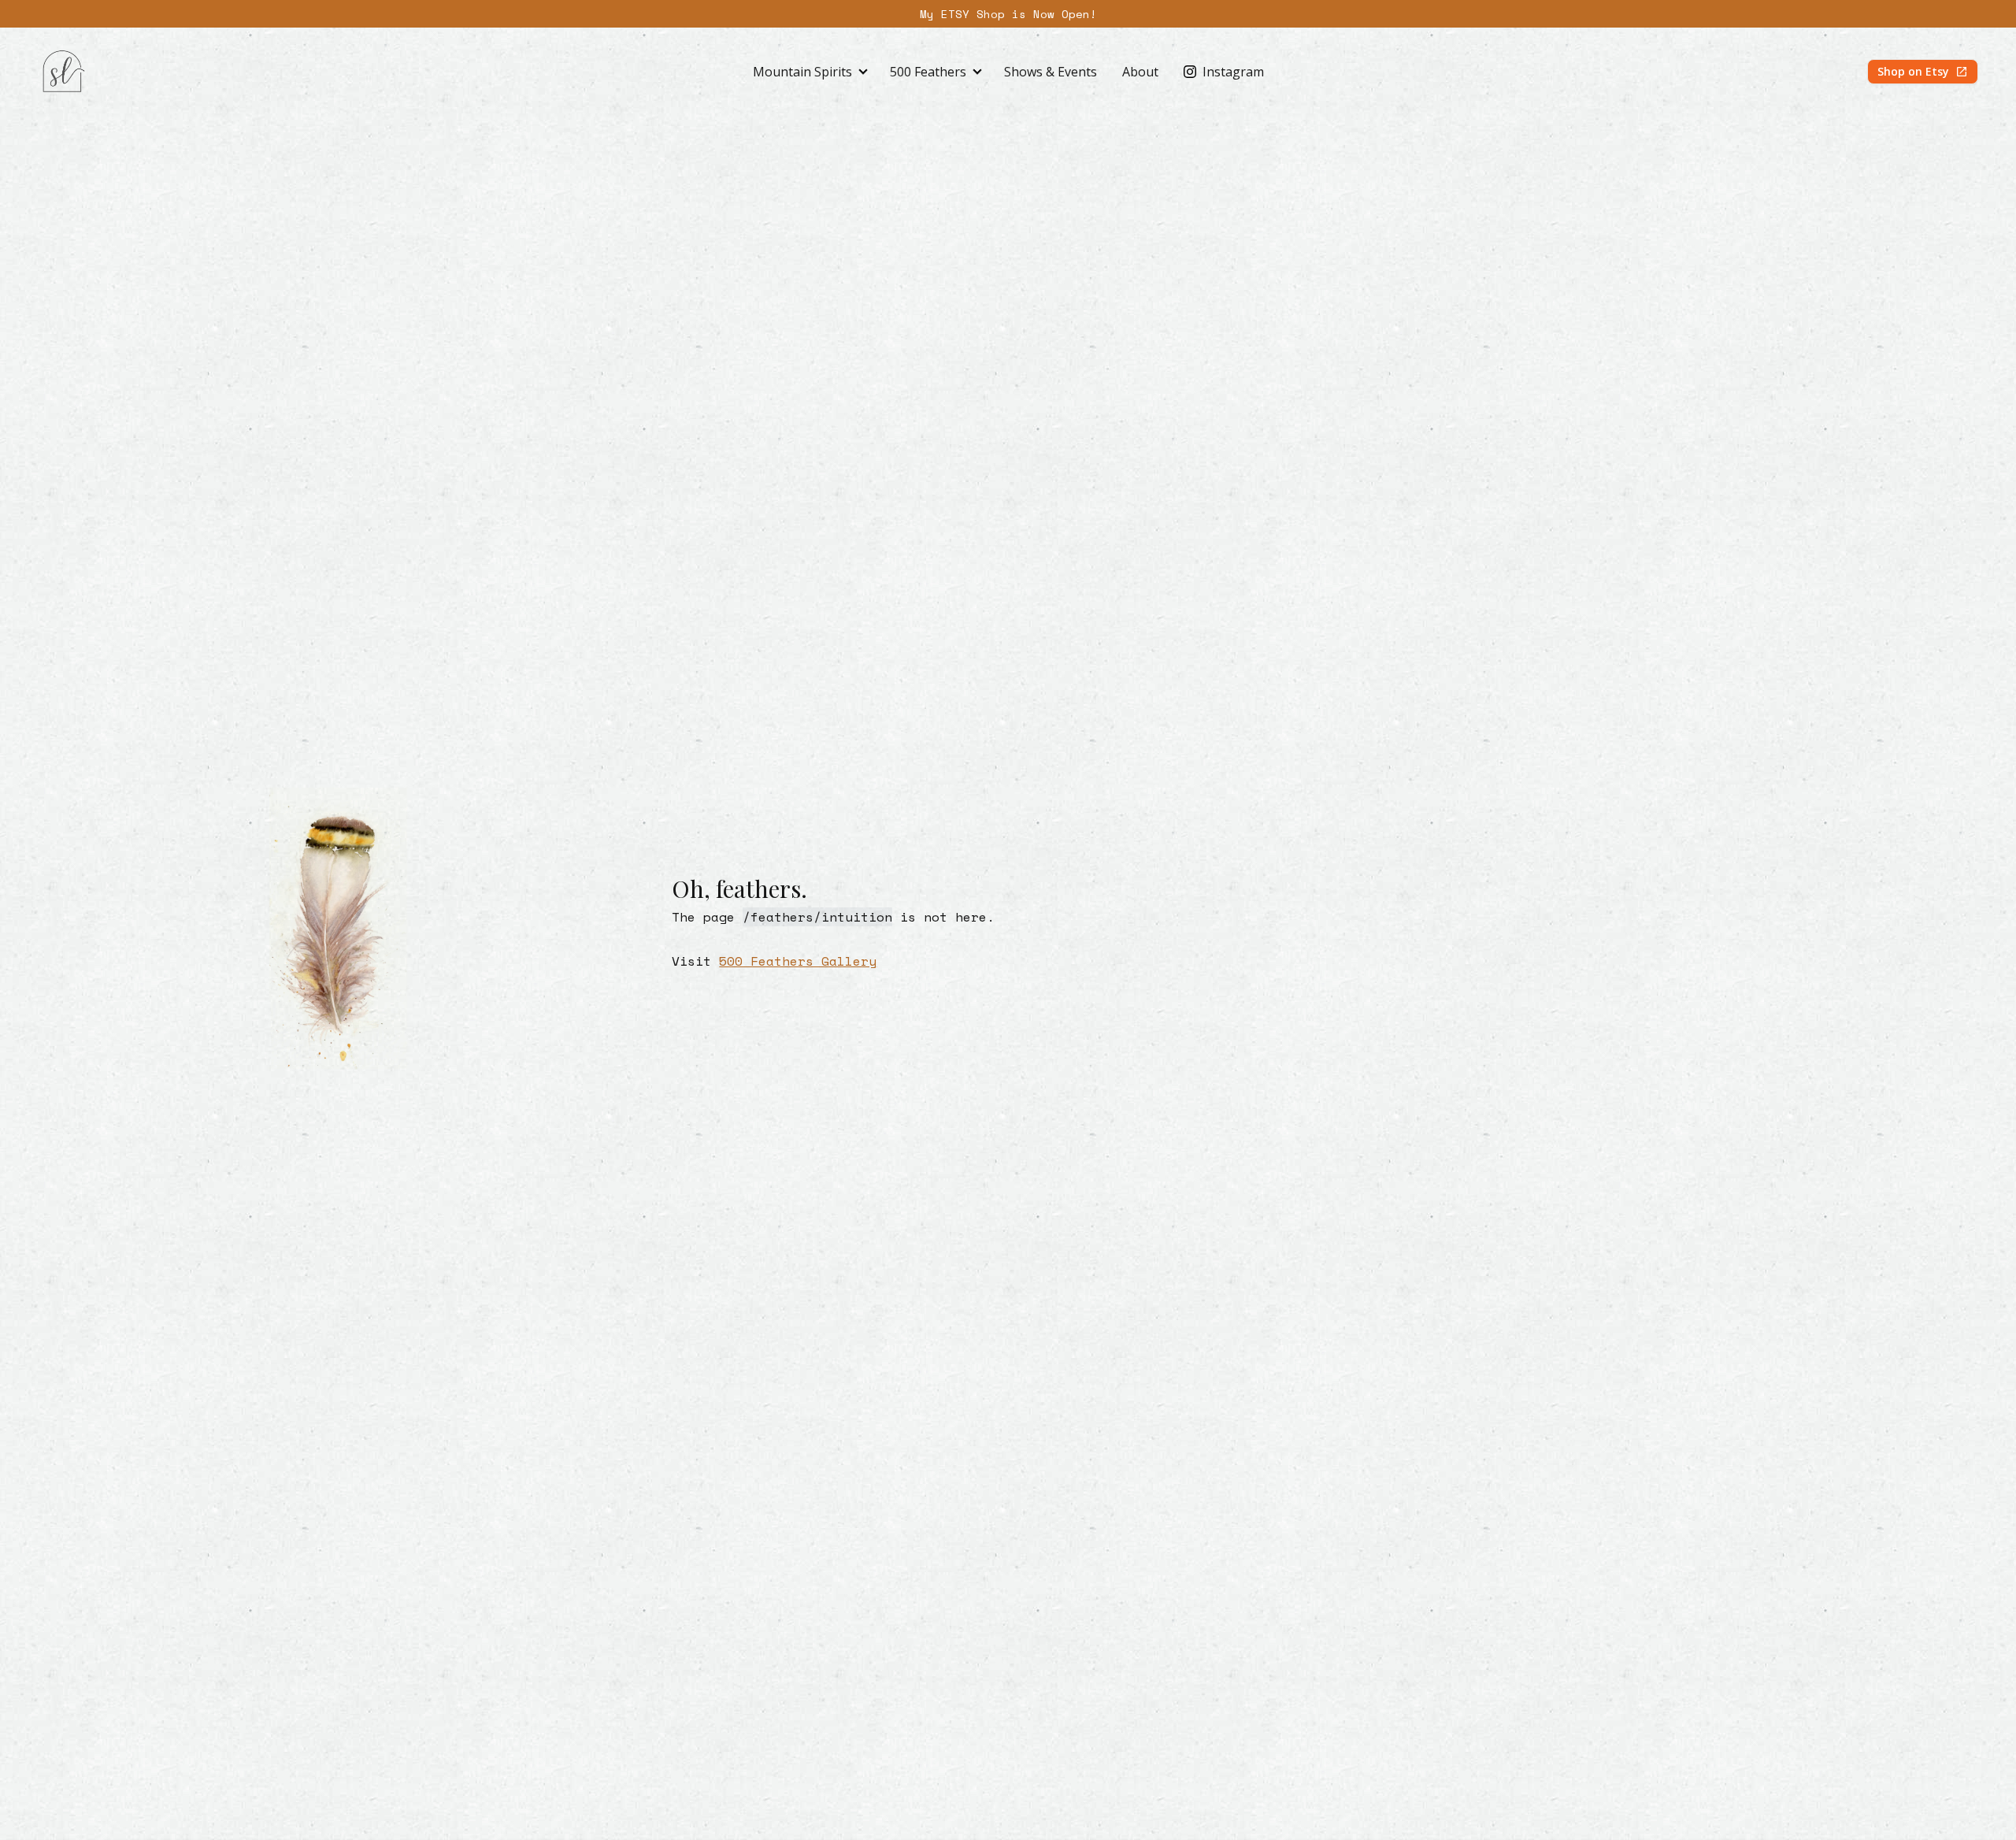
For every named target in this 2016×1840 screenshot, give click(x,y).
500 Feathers (928, 72)
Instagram (1233, 72)
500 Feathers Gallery (798, 961)
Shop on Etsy (1913, 71)
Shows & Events (1051, 72)
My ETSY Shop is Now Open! (1008, 14)
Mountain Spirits (802, 72)
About (1140, 72)
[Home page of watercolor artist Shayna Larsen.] (63, 72)
